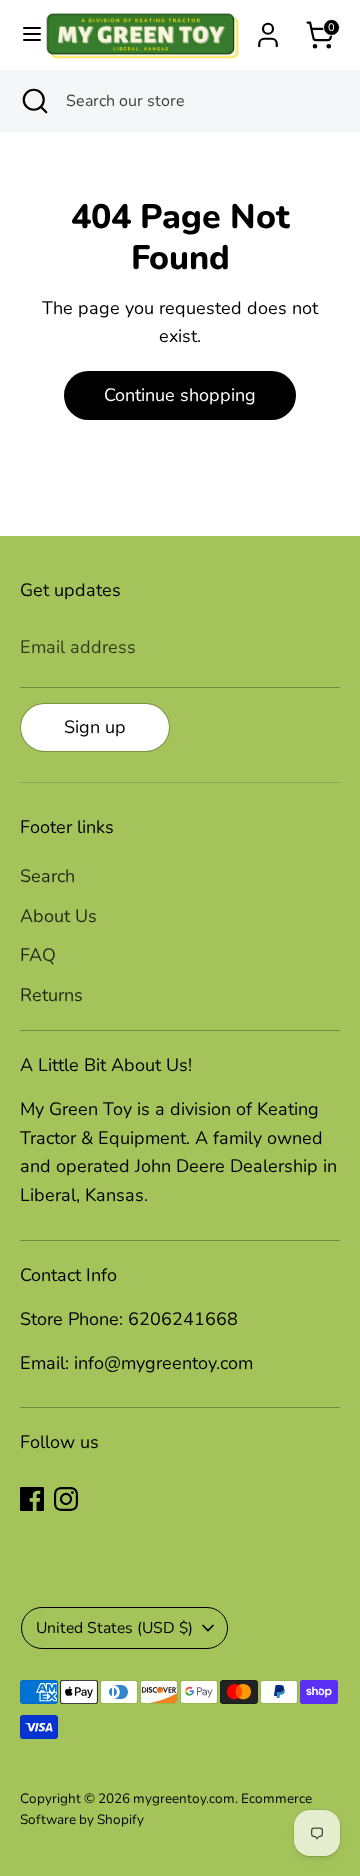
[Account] (268, 29)
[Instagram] (66, 1499)
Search (47, 876)
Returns (51, 995)
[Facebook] (32, 1499)
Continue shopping (180, 395)
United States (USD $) (114, 1628)
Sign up (95, 727)
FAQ (38, 955)
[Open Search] (33, 101)
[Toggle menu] (22, 34)
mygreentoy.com (184, 1798)
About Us (58, 916)
